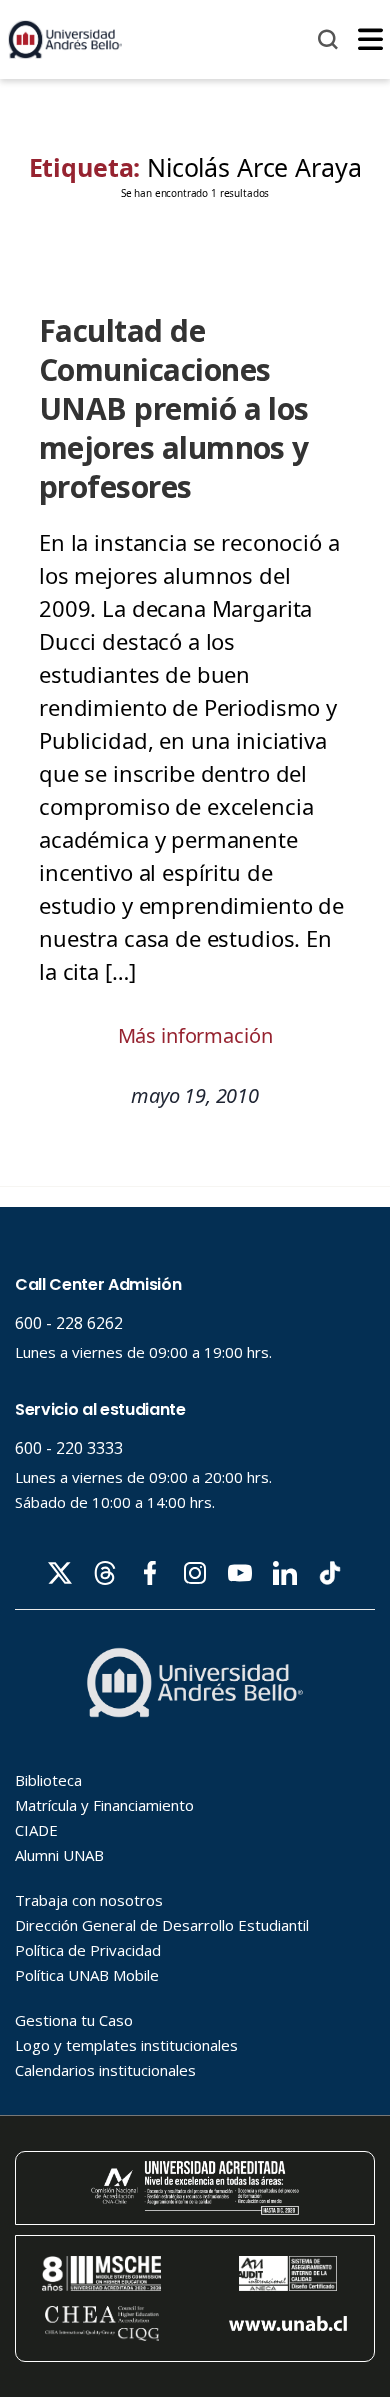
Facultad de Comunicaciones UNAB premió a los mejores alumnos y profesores (174, 408)
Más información (195, 1035)
